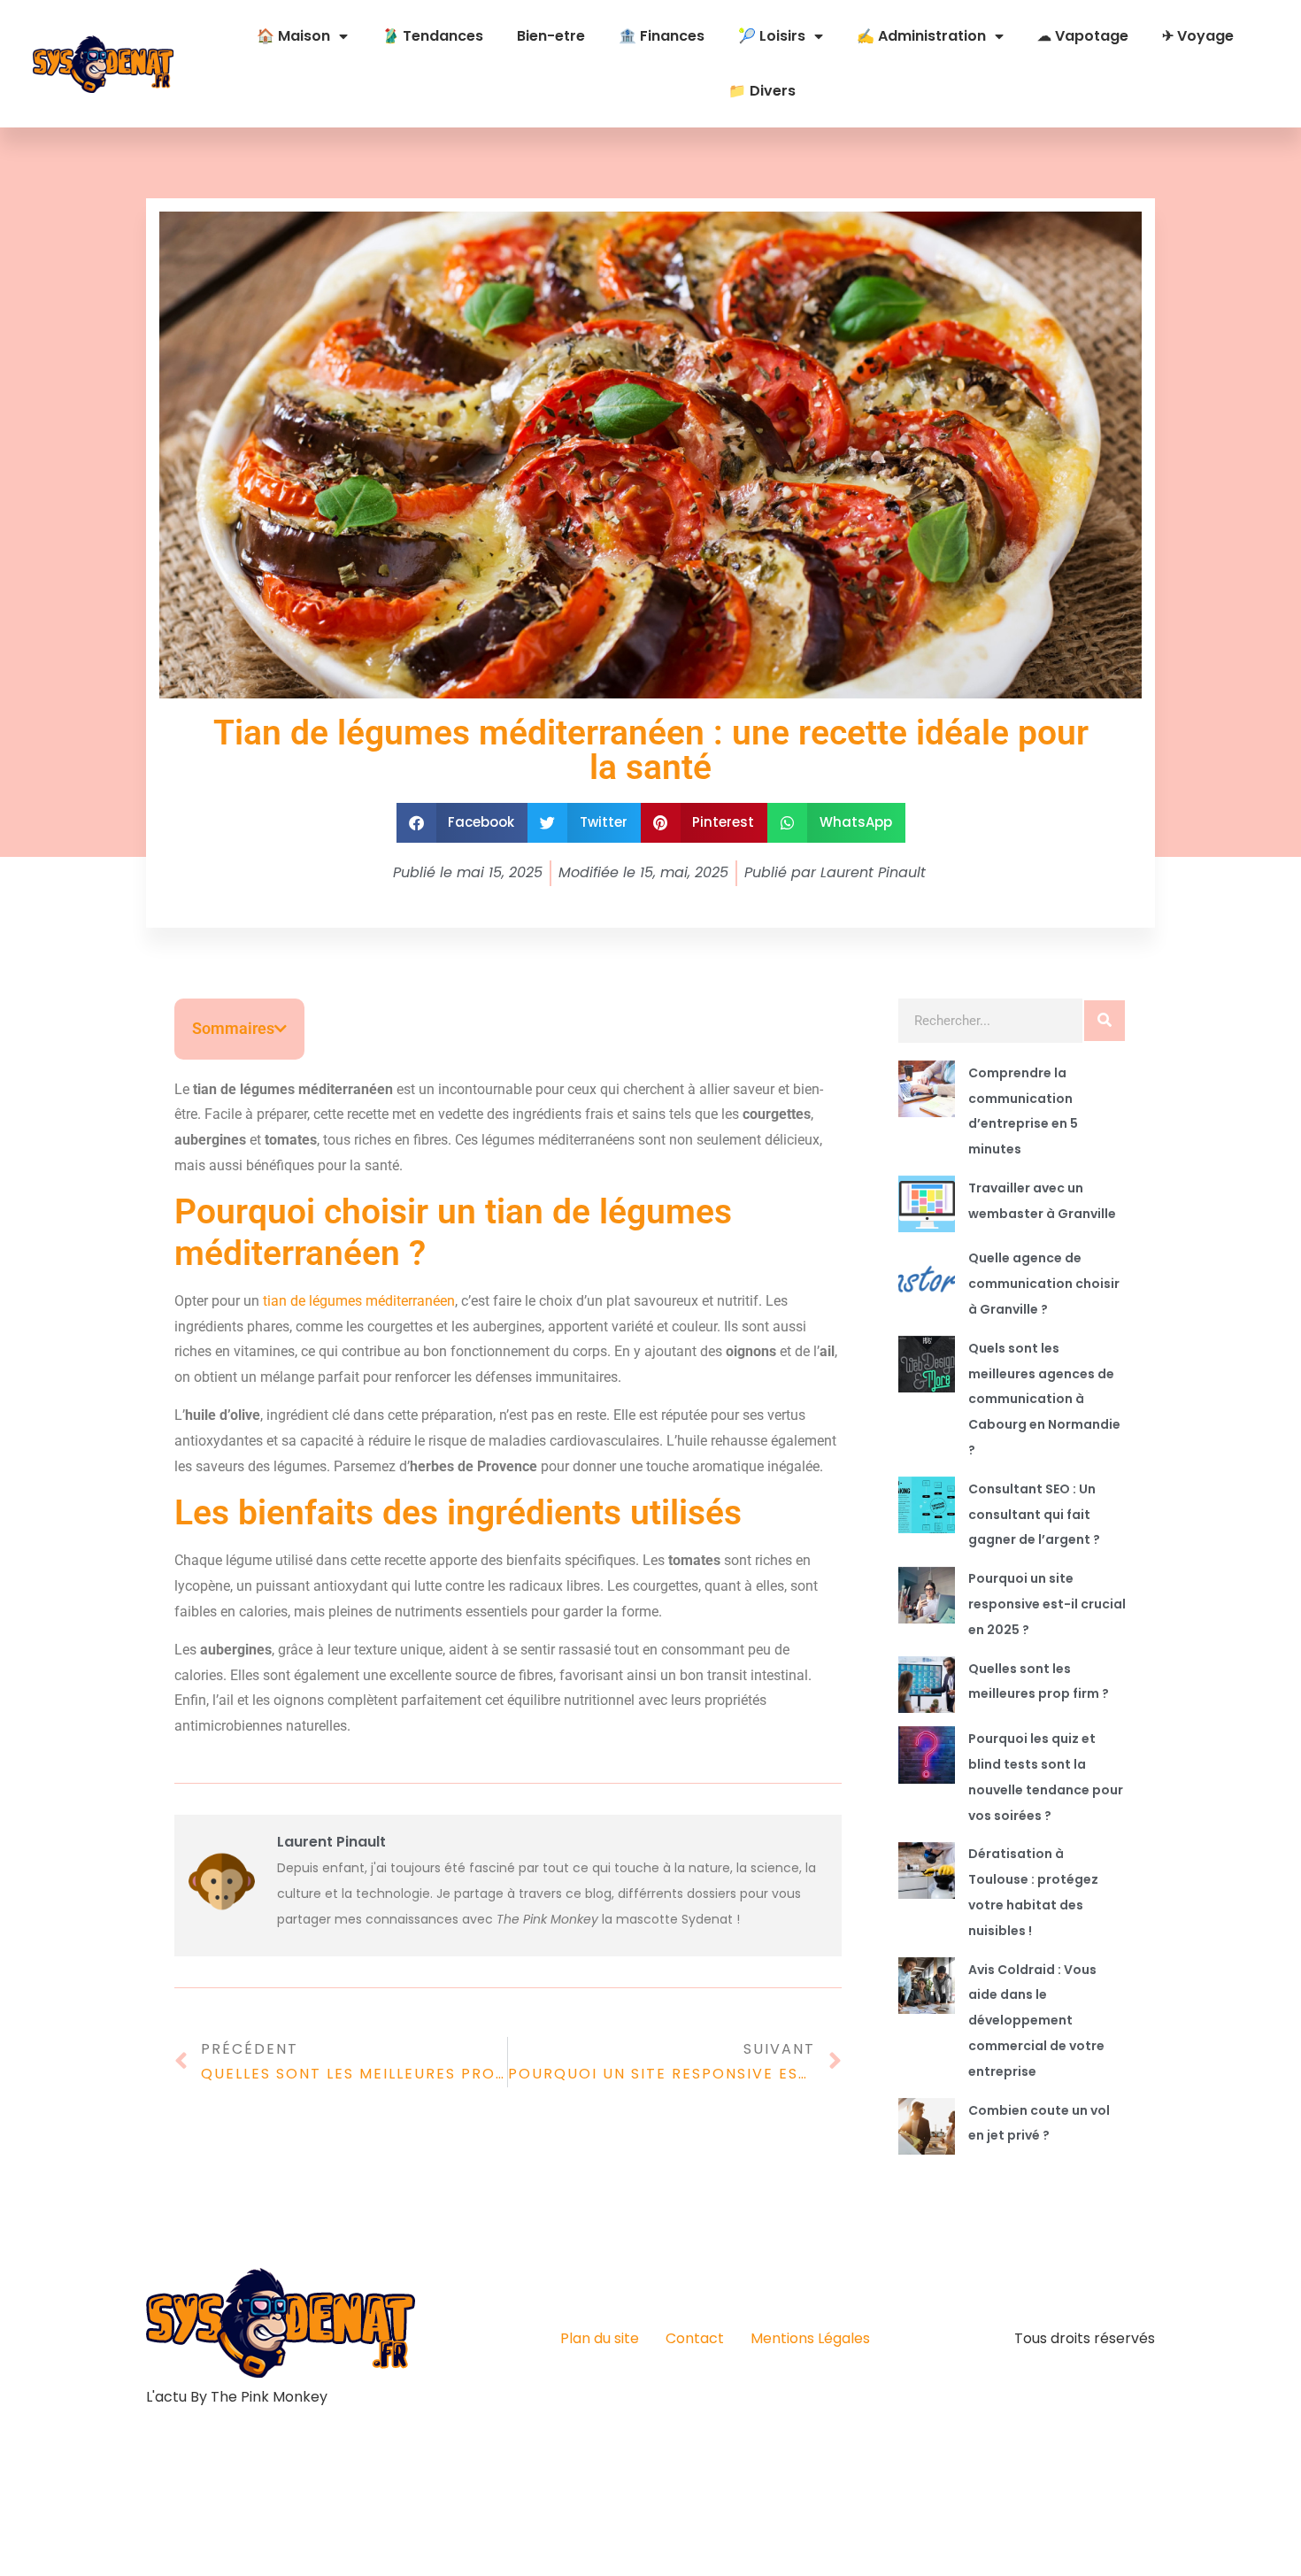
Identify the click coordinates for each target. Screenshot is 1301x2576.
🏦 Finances (662, 36)
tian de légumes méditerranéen (359, 1301)
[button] (462, 823)
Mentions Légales (810, 2338)
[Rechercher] (1105, 1021)
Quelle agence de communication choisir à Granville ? (1044, 1284)
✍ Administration (921, 36)
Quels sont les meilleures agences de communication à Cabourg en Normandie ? (1044, 1399)
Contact (695, 2338)
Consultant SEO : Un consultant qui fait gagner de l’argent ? (1034, 1515)
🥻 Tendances (432, 36)
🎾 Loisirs (772, 36)
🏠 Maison (293, 36)
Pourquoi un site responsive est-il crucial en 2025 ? (1047, 1604)
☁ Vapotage (1083, 36)
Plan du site (600, 2338)
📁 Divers (762, 91)
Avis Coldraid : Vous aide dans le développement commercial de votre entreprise (1036, 2021)
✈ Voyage (1198, 36)
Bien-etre (551, 36)
